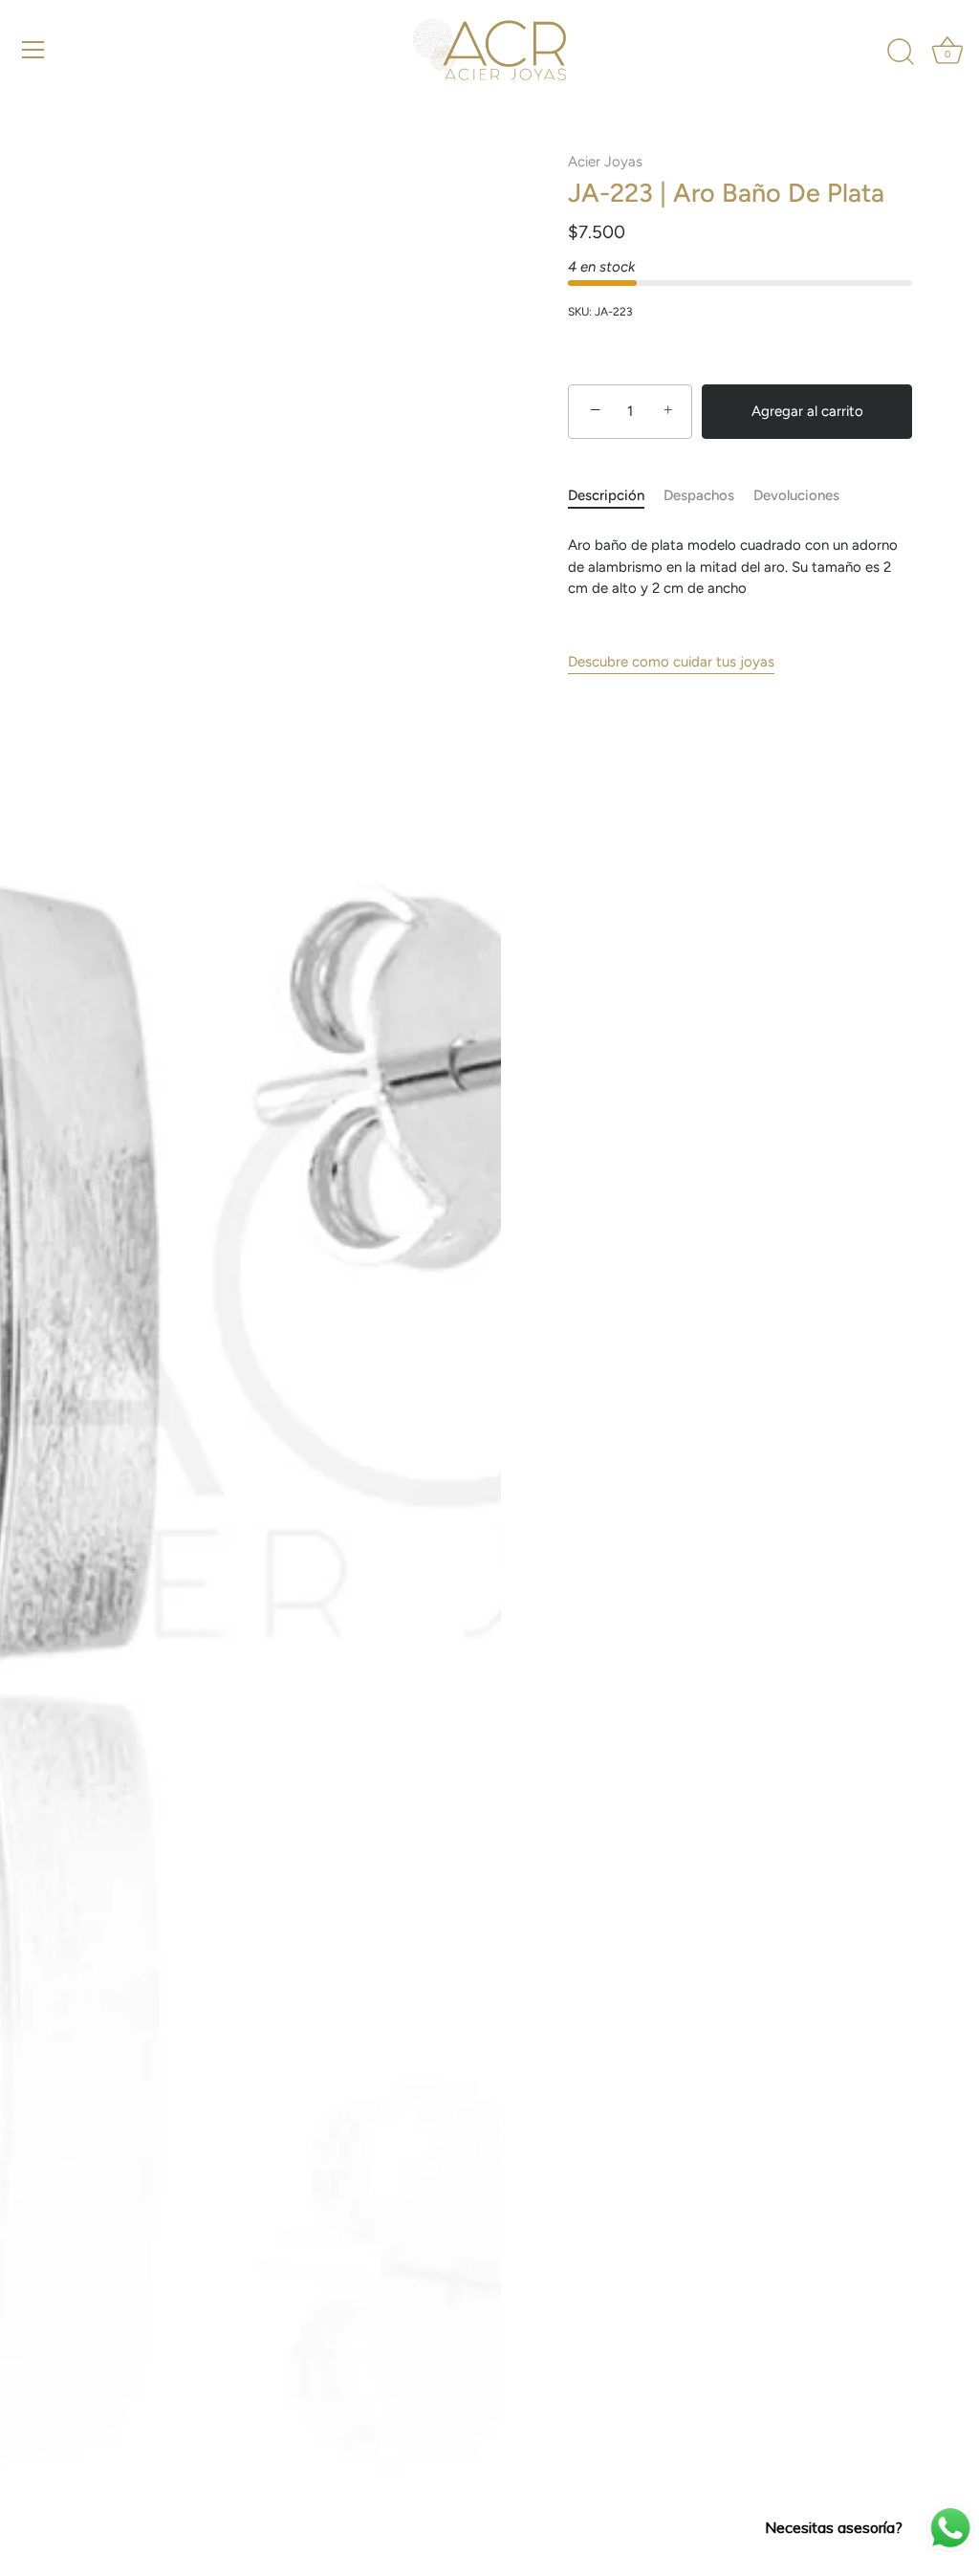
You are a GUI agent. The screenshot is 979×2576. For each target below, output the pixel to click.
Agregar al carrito (807, 411)
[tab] (616, 496)
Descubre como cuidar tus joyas (671, 662)
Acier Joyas (605, 162)
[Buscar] (901, 53)
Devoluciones (796, 495)
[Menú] (33, 50)
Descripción (606, 495)
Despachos (699, 495)
